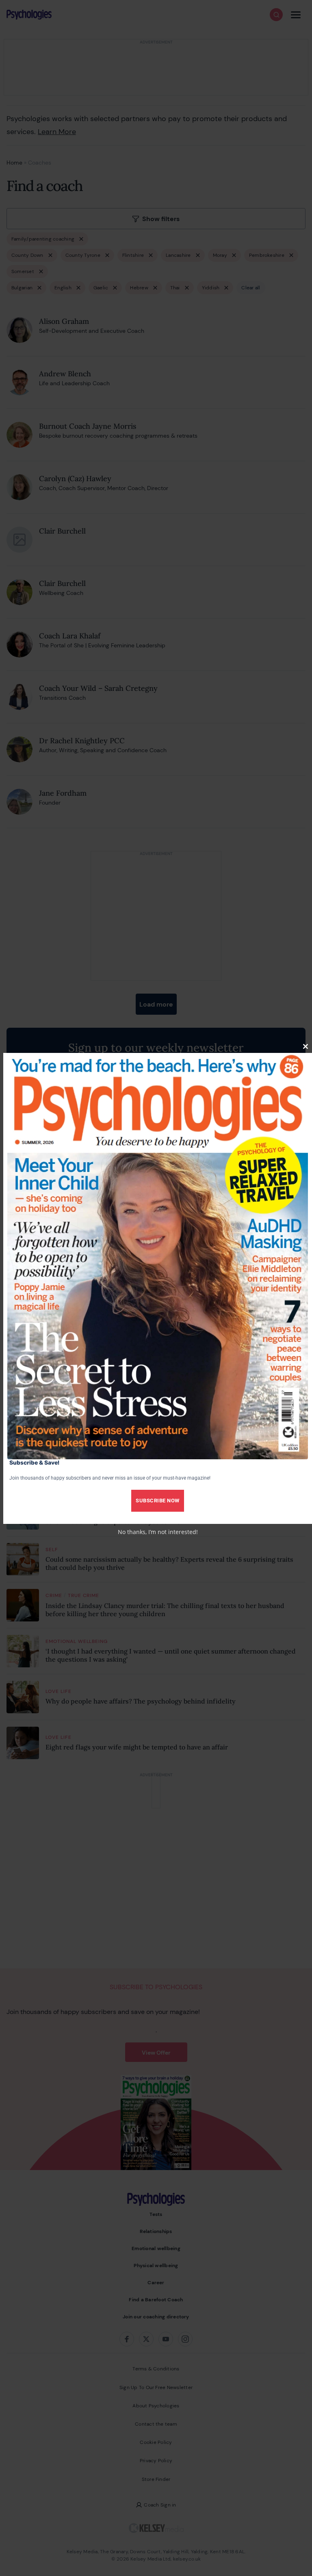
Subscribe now (158, 1501)
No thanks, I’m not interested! (158, 1532)
